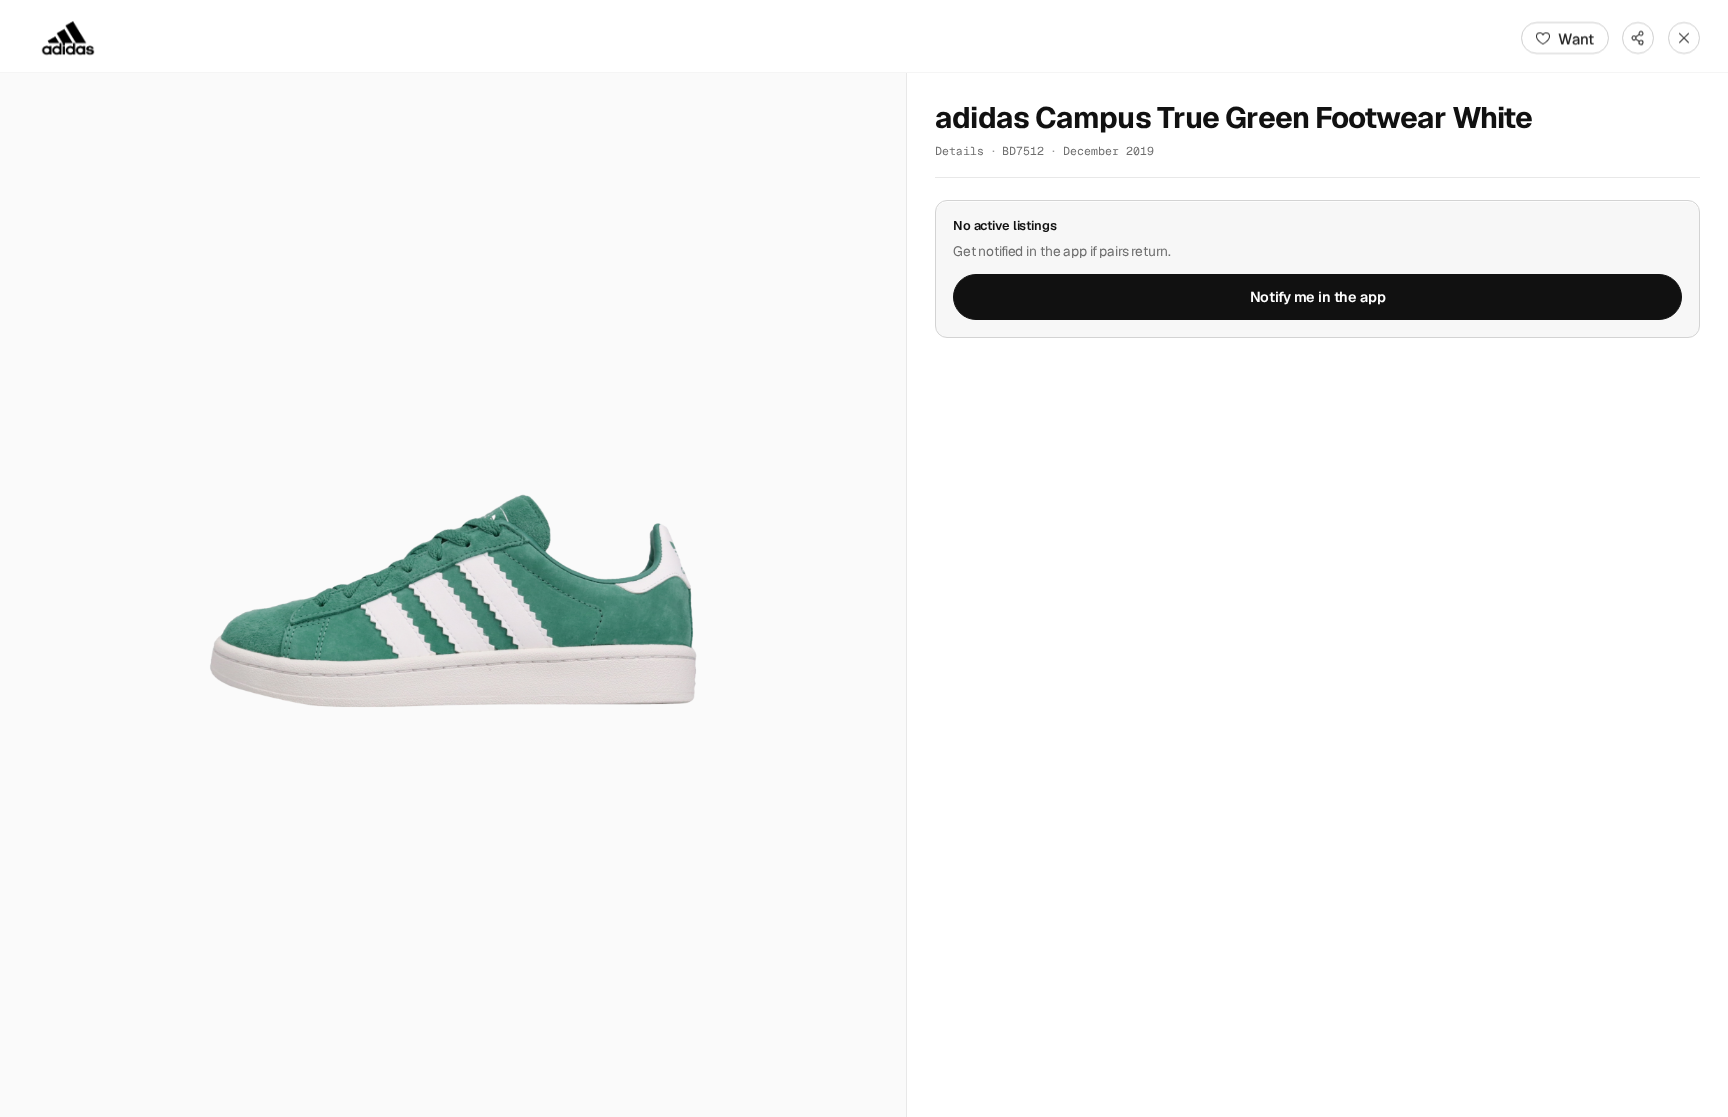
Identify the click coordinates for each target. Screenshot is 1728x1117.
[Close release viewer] (1684, 38)
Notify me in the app (1318, 297)
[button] (453, 595)
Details (959, 150)
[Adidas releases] (68, 38)
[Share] (1638, 38)
